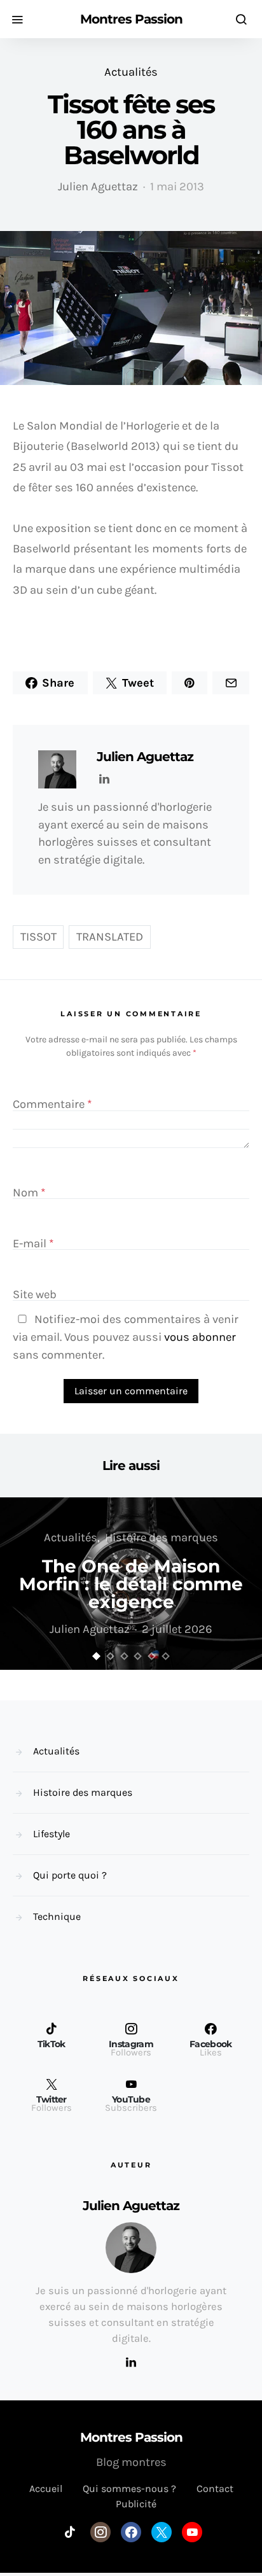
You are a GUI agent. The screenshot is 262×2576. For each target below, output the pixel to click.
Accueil (46, 2488)
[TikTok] (70, 2532)
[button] (97, 1656)
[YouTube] (192, 2532)
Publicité (136, 2504)
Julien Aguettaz (98, 186)
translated (110, 937)
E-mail (33, 1243)
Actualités (131, 72)
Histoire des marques (162, 1537)
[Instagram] (100, 2532)
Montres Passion (131, 19)
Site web (35, 1295)
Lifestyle (52, 1834)
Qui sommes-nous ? (129, 2488)
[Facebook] (131, 2532)
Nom (29, 1193)
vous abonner (200, 1337)
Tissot (38, 937)
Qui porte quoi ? (70, 1875)
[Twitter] (162, 2532)
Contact (215, 2488)
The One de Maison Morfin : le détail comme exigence (131, 1584)
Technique (57, 1916)
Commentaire (52, 1105)
